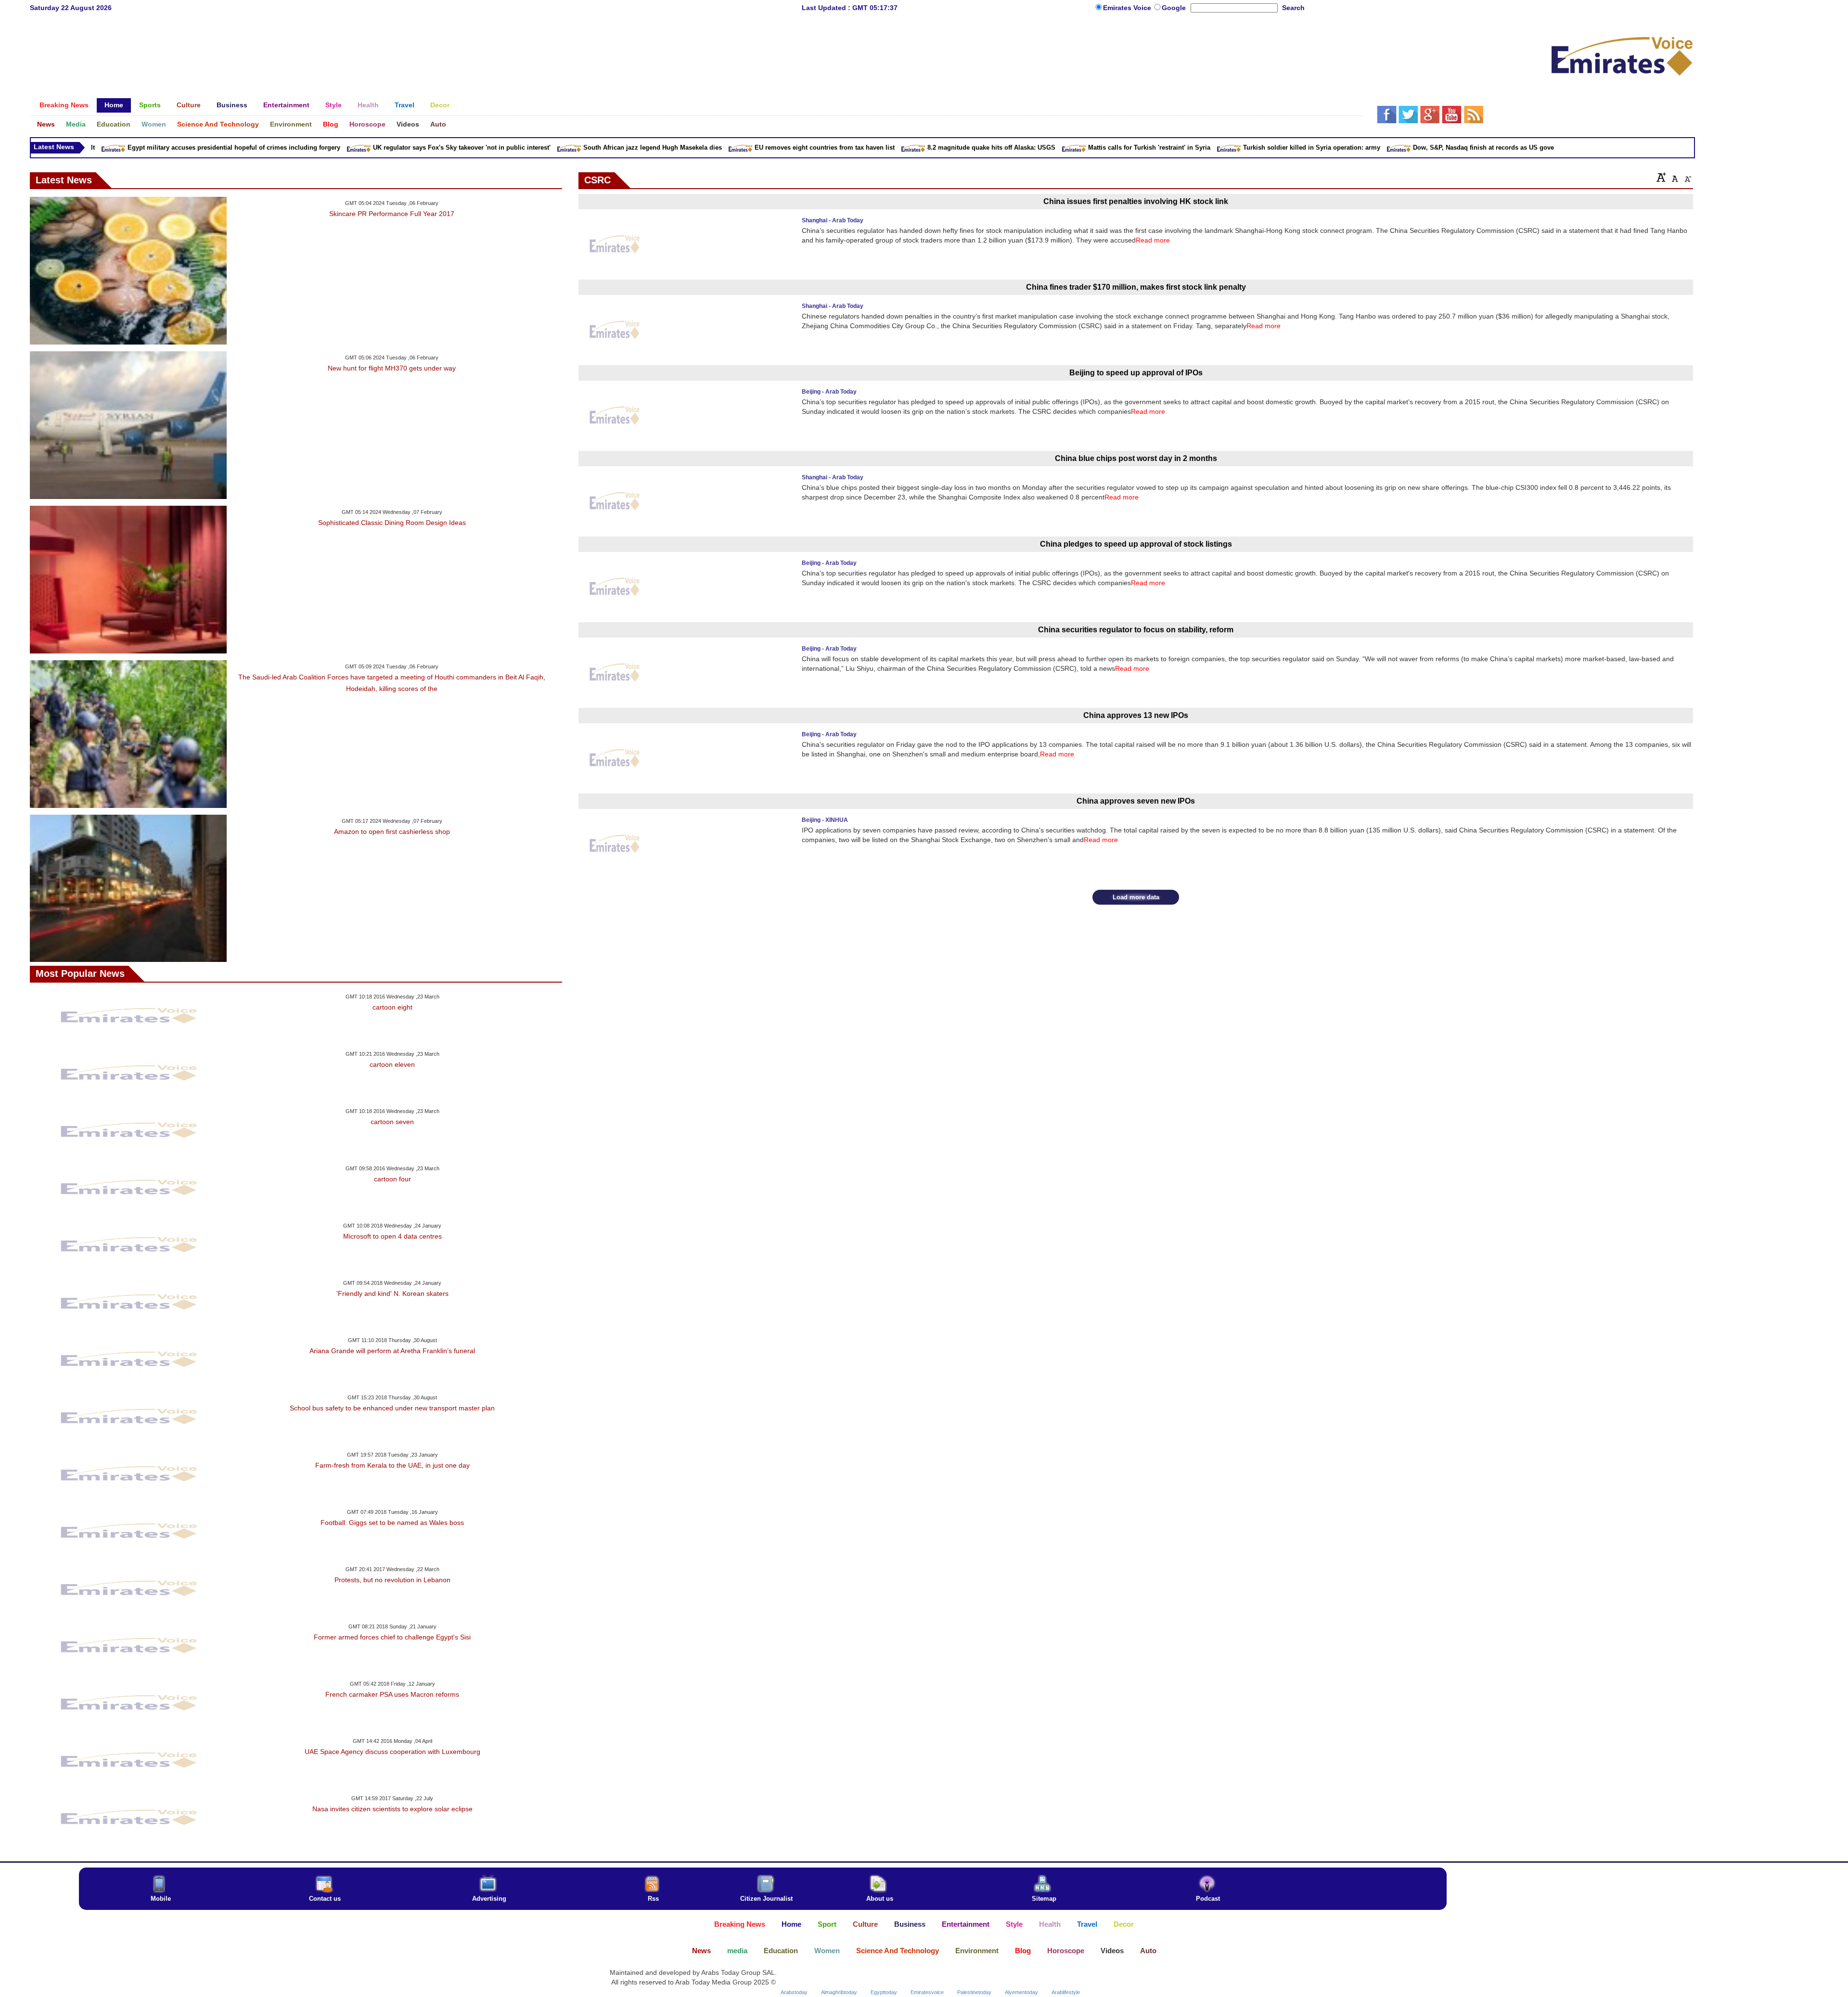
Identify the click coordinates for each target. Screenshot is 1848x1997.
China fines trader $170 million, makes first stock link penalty (1136, 287)
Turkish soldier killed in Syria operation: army (1218, 147)
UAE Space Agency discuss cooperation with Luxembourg (392, 1752)
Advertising (489, 1899)
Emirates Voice (1128, 8)
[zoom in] (1661, 177)
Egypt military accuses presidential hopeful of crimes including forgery (141, 147)
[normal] (1674, 177)
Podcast (1208, 1899)
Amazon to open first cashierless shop (392, 832)
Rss (653, 1899)
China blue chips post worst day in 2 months (1136, 458)
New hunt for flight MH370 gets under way (392, 368)
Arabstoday (794, 1992)
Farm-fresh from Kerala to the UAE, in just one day (392, 1465)
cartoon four (392, 1179)
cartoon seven (392, 1122)
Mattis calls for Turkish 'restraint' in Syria (1056, 147)
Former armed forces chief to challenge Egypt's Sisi (392, 1637)
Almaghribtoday (839, 1992)
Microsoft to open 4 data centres (392, 1236)
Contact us (325, 1899)
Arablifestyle (1066, 1992)
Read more (1153, 240)
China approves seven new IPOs (1136, 801)
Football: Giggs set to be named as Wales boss (392, 1523)
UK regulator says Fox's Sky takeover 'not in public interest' (368, 147)
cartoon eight (392, 1007)
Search (1293, 8)
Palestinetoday (974, 1992)
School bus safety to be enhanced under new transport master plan (392, 1408)
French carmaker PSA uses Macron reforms (392, 1694)
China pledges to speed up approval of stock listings (1136, 544)
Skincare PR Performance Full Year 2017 (392, 214)
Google (1174, 8)
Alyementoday (1021, 1992)
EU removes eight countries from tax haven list (731, 147)
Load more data (1136, 897)
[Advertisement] (695, 51)
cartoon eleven (392, 1064)
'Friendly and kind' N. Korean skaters (392, 1293)
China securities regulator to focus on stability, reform (1136, 630)
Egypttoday (884, 1992)
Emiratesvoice (927, 1992)
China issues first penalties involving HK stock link (1136, 201)
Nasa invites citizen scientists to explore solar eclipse (392, 1809)
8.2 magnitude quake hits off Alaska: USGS (898, 147)
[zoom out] (1687, 177)
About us (880, 1899)
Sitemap (1044, 1899)
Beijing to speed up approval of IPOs (1136, 373)
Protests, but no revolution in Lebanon (392, 1580)
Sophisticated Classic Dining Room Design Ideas (392, 523)
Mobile (161, 1899)
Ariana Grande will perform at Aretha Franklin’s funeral (392, 1351)
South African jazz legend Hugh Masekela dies (559, 147)
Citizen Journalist (766, 1899)
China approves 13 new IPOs (1136, 715)
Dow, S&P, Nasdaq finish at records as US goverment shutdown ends (1423, 147)
